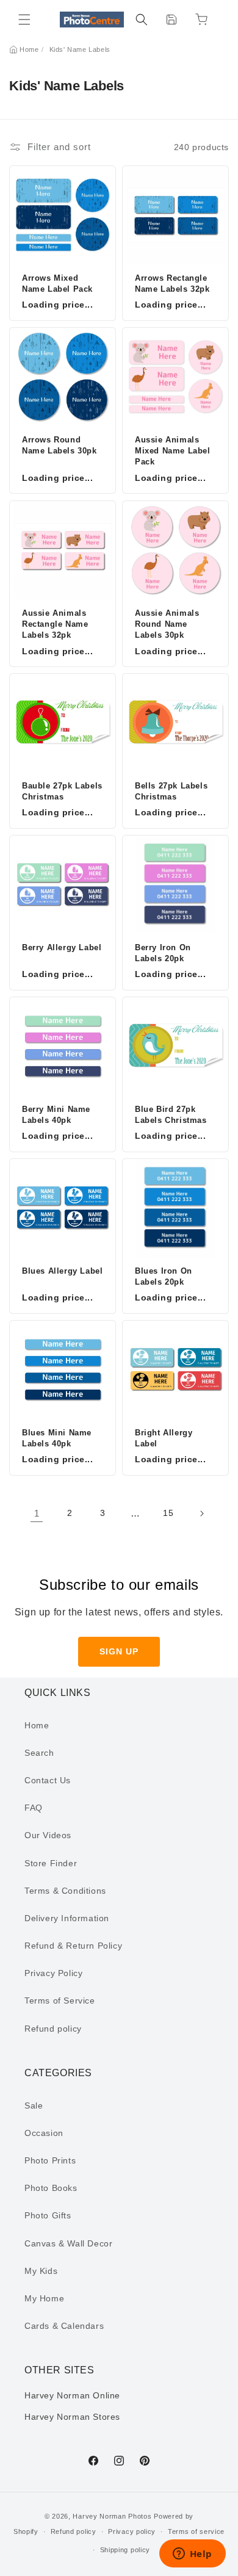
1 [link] (37, 1513)
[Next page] (201, 1513)
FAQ (34, 1808)
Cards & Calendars (64, 2326)
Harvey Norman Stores (72, 2417)
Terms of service (196, 2531)
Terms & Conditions (65, 1891)
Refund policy (53, 2029)
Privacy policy (132, 2531)
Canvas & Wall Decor (68, 2243)
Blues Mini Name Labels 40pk (57, 1438)
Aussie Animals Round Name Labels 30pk (167, 624)
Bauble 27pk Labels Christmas (62, 791)
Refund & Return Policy (73, 1946)
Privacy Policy (53, 1973)
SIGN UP (119, 1651)
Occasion (44, 2133)
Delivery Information (67, 1918)
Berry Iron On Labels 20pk (163, 953)
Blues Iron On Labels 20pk (164, 1276)
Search (39, 1753)
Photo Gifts (48, 2215)
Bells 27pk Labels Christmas (171, 791)
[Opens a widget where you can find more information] (192, 2555)
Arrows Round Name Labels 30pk (60, 445)
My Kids (41, 2271)
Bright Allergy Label (164, 1438)
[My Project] (171, 20)
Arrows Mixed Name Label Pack (57, 283)
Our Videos (48, 1835)
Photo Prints (50, 2160)
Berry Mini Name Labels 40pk (56, 1115)
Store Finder (51, 1863)
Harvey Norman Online (72, 2395)
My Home (44, 2298)
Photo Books (51, 2188)
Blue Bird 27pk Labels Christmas (171, 1115)
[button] (24, 20)
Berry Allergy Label (62, 947)
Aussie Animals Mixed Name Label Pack (173, 451)
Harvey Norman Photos (112, 2516)
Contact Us (48, 1780)
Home (29, 49)
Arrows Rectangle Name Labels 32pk (172, 283)
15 (168, 1513)
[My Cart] (201, 20)
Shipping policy (125, 2550)
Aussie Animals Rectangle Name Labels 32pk (55, 624)
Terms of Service (60, 2001)
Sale (34, 2105)
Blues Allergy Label (62, 1271)
